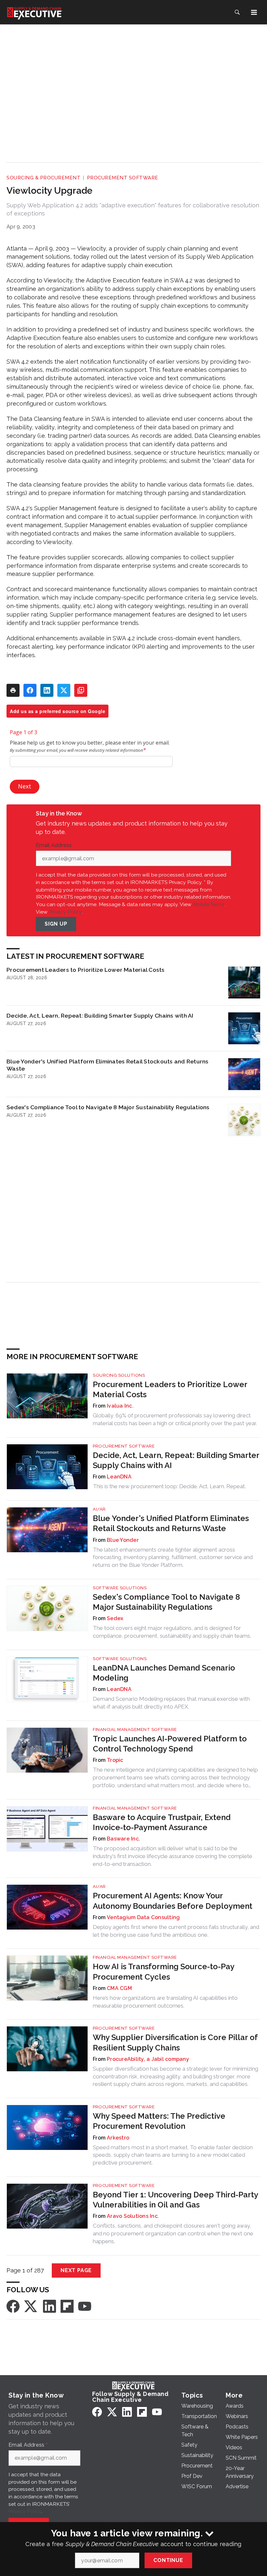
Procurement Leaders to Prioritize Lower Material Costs (86, 970)
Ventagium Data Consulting (143, 1917)
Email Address (55, 845)
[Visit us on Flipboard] (67, 2306)
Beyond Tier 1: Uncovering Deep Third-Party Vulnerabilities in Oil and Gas (175, 2200)
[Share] (30, 690)
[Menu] (254, 12)
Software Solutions (120, 1588)
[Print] (13, 690)
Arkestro (118, 2138)
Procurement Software (123, 178)
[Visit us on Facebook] (13, 2306)
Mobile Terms (209, 904)
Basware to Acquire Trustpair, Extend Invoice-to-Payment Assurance (162, 1822)
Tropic (115, 1760)
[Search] (237, 12)
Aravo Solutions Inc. (133, 2216)
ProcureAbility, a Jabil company (148, 2059)
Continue (168, 2560)
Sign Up (56, 924)
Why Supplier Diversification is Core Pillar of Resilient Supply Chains (175, 2042)
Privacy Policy (65, 912)
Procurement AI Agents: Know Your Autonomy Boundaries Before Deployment (173, 1901)
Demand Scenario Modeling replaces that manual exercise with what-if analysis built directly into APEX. (171, 1703)
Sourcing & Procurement (43, 178)
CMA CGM (119, 1988)
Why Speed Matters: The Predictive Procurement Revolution (159, 2121)
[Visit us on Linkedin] (49, 2306)
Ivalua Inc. (120, 1406)
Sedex (115, 1618)
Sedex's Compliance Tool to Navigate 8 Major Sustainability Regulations (108, 1107)
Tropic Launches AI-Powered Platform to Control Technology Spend (170, 1744)
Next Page (76, 2270)
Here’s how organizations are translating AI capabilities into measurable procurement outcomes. (165, 2002)
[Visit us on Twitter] (31, 2306)
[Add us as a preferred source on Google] (81, 690)
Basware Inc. (123, 1839)
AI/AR (99, 1509)
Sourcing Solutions (119, 1375)
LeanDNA (119, 1477)
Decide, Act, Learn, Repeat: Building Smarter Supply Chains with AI (100, 1015)
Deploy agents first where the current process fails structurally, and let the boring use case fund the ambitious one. (176, 1931)
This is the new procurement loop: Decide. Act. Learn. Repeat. (169, 1486)
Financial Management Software (135, 1730)
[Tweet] (64, 690)
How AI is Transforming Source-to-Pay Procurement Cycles (163, 1971)
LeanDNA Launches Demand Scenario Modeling (164, 1673)
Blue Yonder (123, 1540)
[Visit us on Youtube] (85, 2306)
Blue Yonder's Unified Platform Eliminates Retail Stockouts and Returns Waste (108, 1065)
